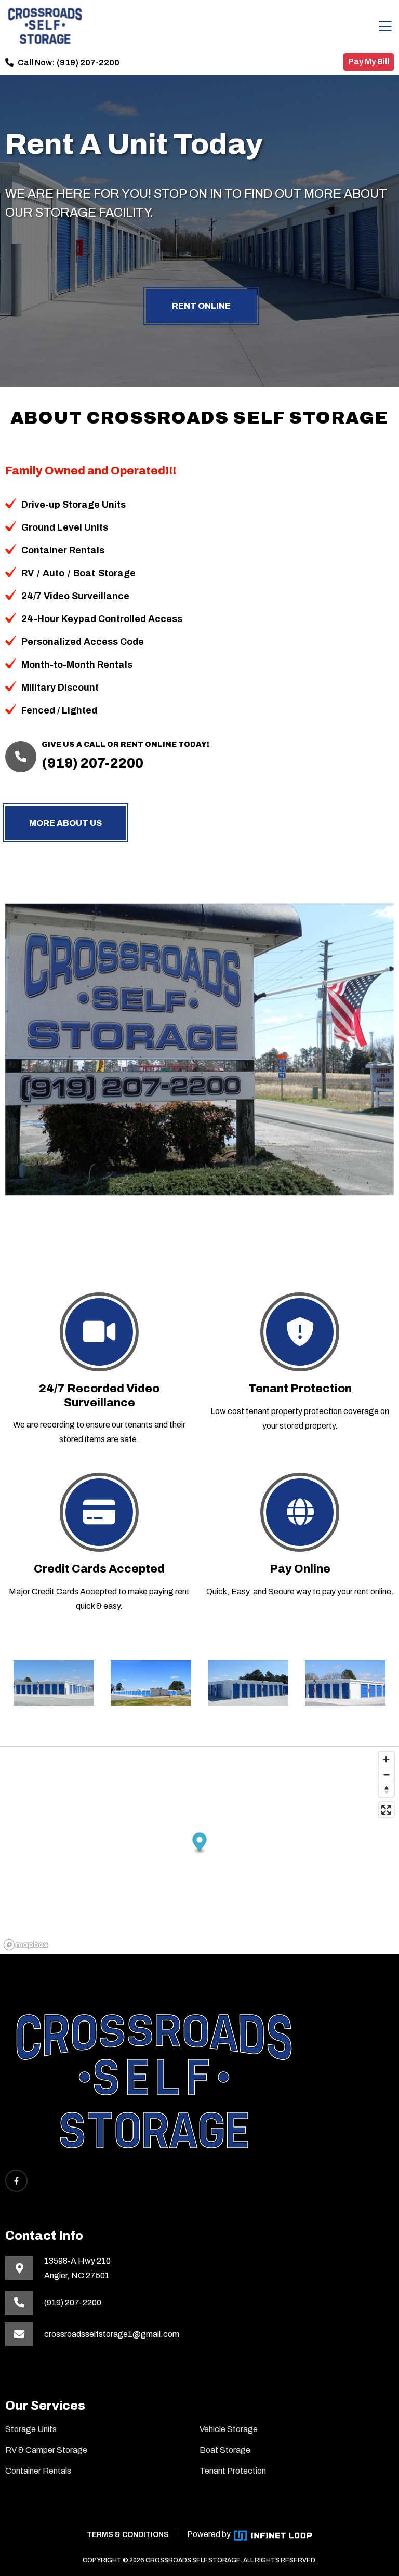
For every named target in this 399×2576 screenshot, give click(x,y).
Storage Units (31, 2429)
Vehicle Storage (229, 2429)
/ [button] (38, 573)
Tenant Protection (300, 1389)
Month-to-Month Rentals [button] (77, 665)
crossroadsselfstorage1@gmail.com (112, 2334)
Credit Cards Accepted (99, 1569)
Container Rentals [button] (63, 550)
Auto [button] (54, 573)
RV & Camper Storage (46, 2450)
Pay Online (300, 1569)
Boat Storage (225, 2450)
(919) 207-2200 (88, 63)
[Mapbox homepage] (26, 1945)
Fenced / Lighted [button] (59, 710)
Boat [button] (84, 573)
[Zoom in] (386, 1759)
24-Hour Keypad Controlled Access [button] (102, 619)
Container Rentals (38, 2471)
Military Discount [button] (60, 688)
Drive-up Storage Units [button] (74, 505)
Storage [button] (117, 573)
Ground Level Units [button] (65, 527)
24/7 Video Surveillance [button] (75, 596)
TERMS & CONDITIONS (128, 2535)
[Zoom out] (386, 1774)
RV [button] (28, 573)
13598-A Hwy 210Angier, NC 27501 (77, 2268)
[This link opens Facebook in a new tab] (16, 2181)
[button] (200, 1843)
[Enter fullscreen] (386, 1810)
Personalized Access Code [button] (83, 642)
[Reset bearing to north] (386, 1789)
